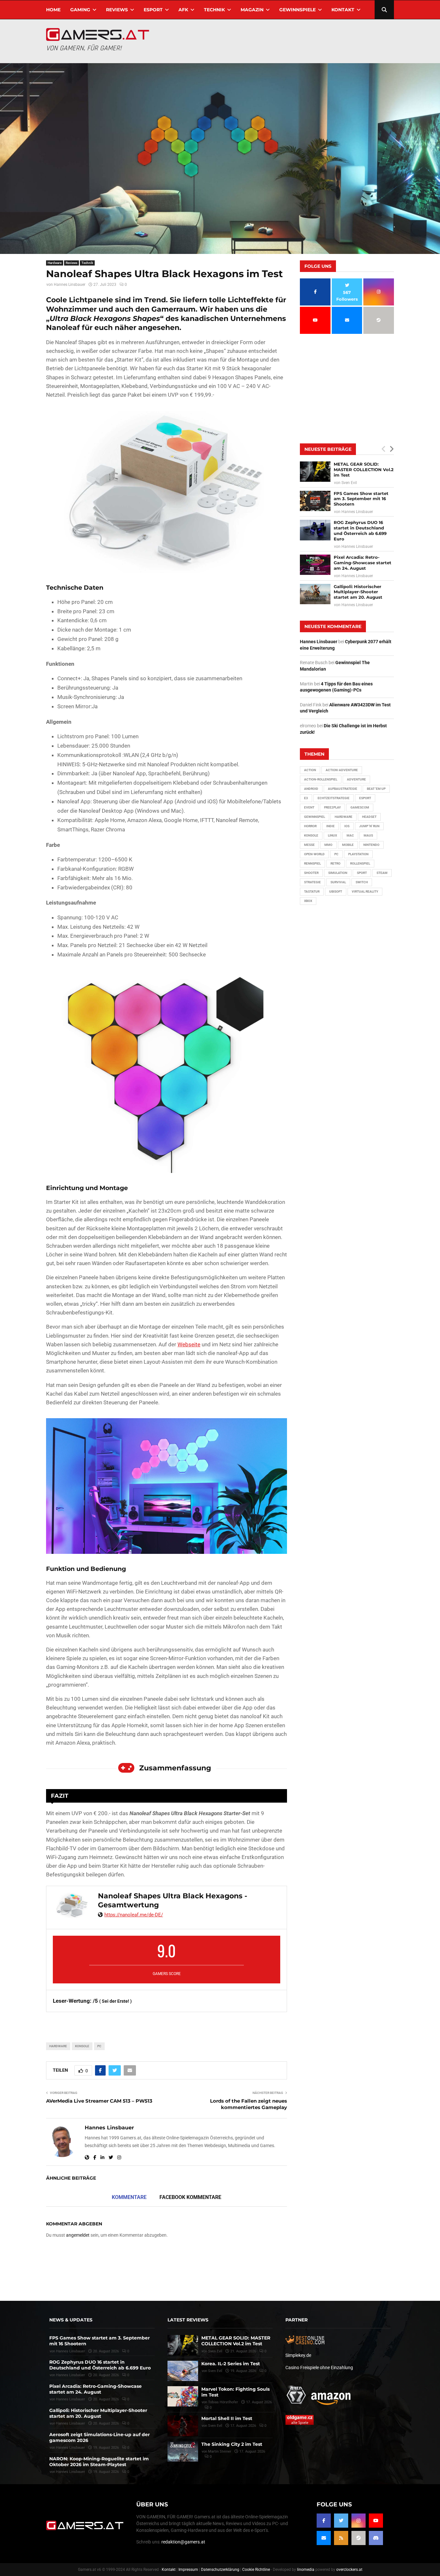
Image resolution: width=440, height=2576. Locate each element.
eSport (153, 10)
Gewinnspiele (297, 10)
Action (310, 770)
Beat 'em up (376, 789)
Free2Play (332, 807)
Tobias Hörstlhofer (223, 2402)
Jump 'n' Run (369, 826)
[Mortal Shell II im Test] (183, 2426)
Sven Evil (349, 483)
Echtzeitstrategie (334, 798)
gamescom (360, 807)
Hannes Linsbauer (70, 285)
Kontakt (343, 10)
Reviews (117, 10)
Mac (350, 835)
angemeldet (78, 2235)
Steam (382, 873)
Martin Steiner (220, 2451)
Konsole (82, 2046)
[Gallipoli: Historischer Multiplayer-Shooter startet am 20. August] (315, 594)
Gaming (80, 10)
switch (362, 882)
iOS (347, 826)
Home (53, 10)
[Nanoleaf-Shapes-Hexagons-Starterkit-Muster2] (167, 1072)
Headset (369, 817)
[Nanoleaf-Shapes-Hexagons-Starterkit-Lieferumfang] (167, 492)
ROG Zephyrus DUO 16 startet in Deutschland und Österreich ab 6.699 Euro (360, 531)
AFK (183, 10)
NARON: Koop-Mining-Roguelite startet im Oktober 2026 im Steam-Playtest (99, 2462)
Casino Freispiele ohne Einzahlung (319, 2368)
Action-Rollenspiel (321, 779)
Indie (330, 826)
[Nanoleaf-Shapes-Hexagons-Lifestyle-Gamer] (167, 1486)
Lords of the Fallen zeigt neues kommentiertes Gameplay (249, 2104)
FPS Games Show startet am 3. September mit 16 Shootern (361, 499)
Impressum (188, 2570)
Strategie (312, 882)
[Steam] (359, 2538)
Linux (332, 835)
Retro (335, 863)
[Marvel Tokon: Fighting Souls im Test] (183, 2396)
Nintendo (371, 845)
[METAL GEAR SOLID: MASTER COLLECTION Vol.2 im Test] (315, 472)
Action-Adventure (342, 770)
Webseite (189, 1344)
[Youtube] (376, 2521)
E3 (306, 798)
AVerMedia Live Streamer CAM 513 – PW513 (99, 2101)
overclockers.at (349, 2570)
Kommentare (129, 2197)
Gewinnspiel (315, 817)
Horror (310, 826)
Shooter (311, 873)
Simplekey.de (298, 2355)
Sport (362, 873)
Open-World (314, 854)
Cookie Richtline (256, 2570)
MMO (328, 845)
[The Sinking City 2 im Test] (183, 2451)
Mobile (348, 845)
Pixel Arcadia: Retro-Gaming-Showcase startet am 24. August (363, 563)
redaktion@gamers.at (183, 2542)
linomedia (306, 2570)
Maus (368, 835)
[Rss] (341, 2538)
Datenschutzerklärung (220, 2570)
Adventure (356, 779)
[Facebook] (324, 2521)
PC (99, 2046)
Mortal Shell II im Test (227, 2418)
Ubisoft (336, 891)
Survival (338, 882)
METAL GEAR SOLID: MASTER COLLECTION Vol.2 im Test (364, 470)
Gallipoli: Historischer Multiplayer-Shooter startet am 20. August (358, 592)
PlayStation (358, 854)
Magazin (252, 10)
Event (309, 807)
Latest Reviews (188, 2320)
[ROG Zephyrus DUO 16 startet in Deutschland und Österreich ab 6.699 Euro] (315, 530)
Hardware (55, 263)
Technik (214, 10)
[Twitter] (341, 2521)
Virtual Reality (365, 891)
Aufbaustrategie (343, 789)
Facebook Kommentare (190, 2197)
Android (311, 789)
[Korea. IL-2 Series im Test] (183, 2371)
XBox (308, 901)
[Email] (324, 2538)
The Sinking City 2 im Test (232, 2444)
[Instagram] (359, 2521)
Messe (309, 845)
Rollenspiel (360, 863)
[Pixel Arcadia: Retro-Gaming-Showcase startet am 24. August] (315, 565)
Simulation (338, 873)
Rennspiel (312, 863)
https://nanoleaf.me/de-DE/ (134, 1915)
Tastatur (312, 891)
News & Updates (71, 2320)
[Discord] (376, 2538)
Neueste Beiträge (328, 449)
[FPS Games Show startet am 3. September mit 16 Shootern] (315, 501)
